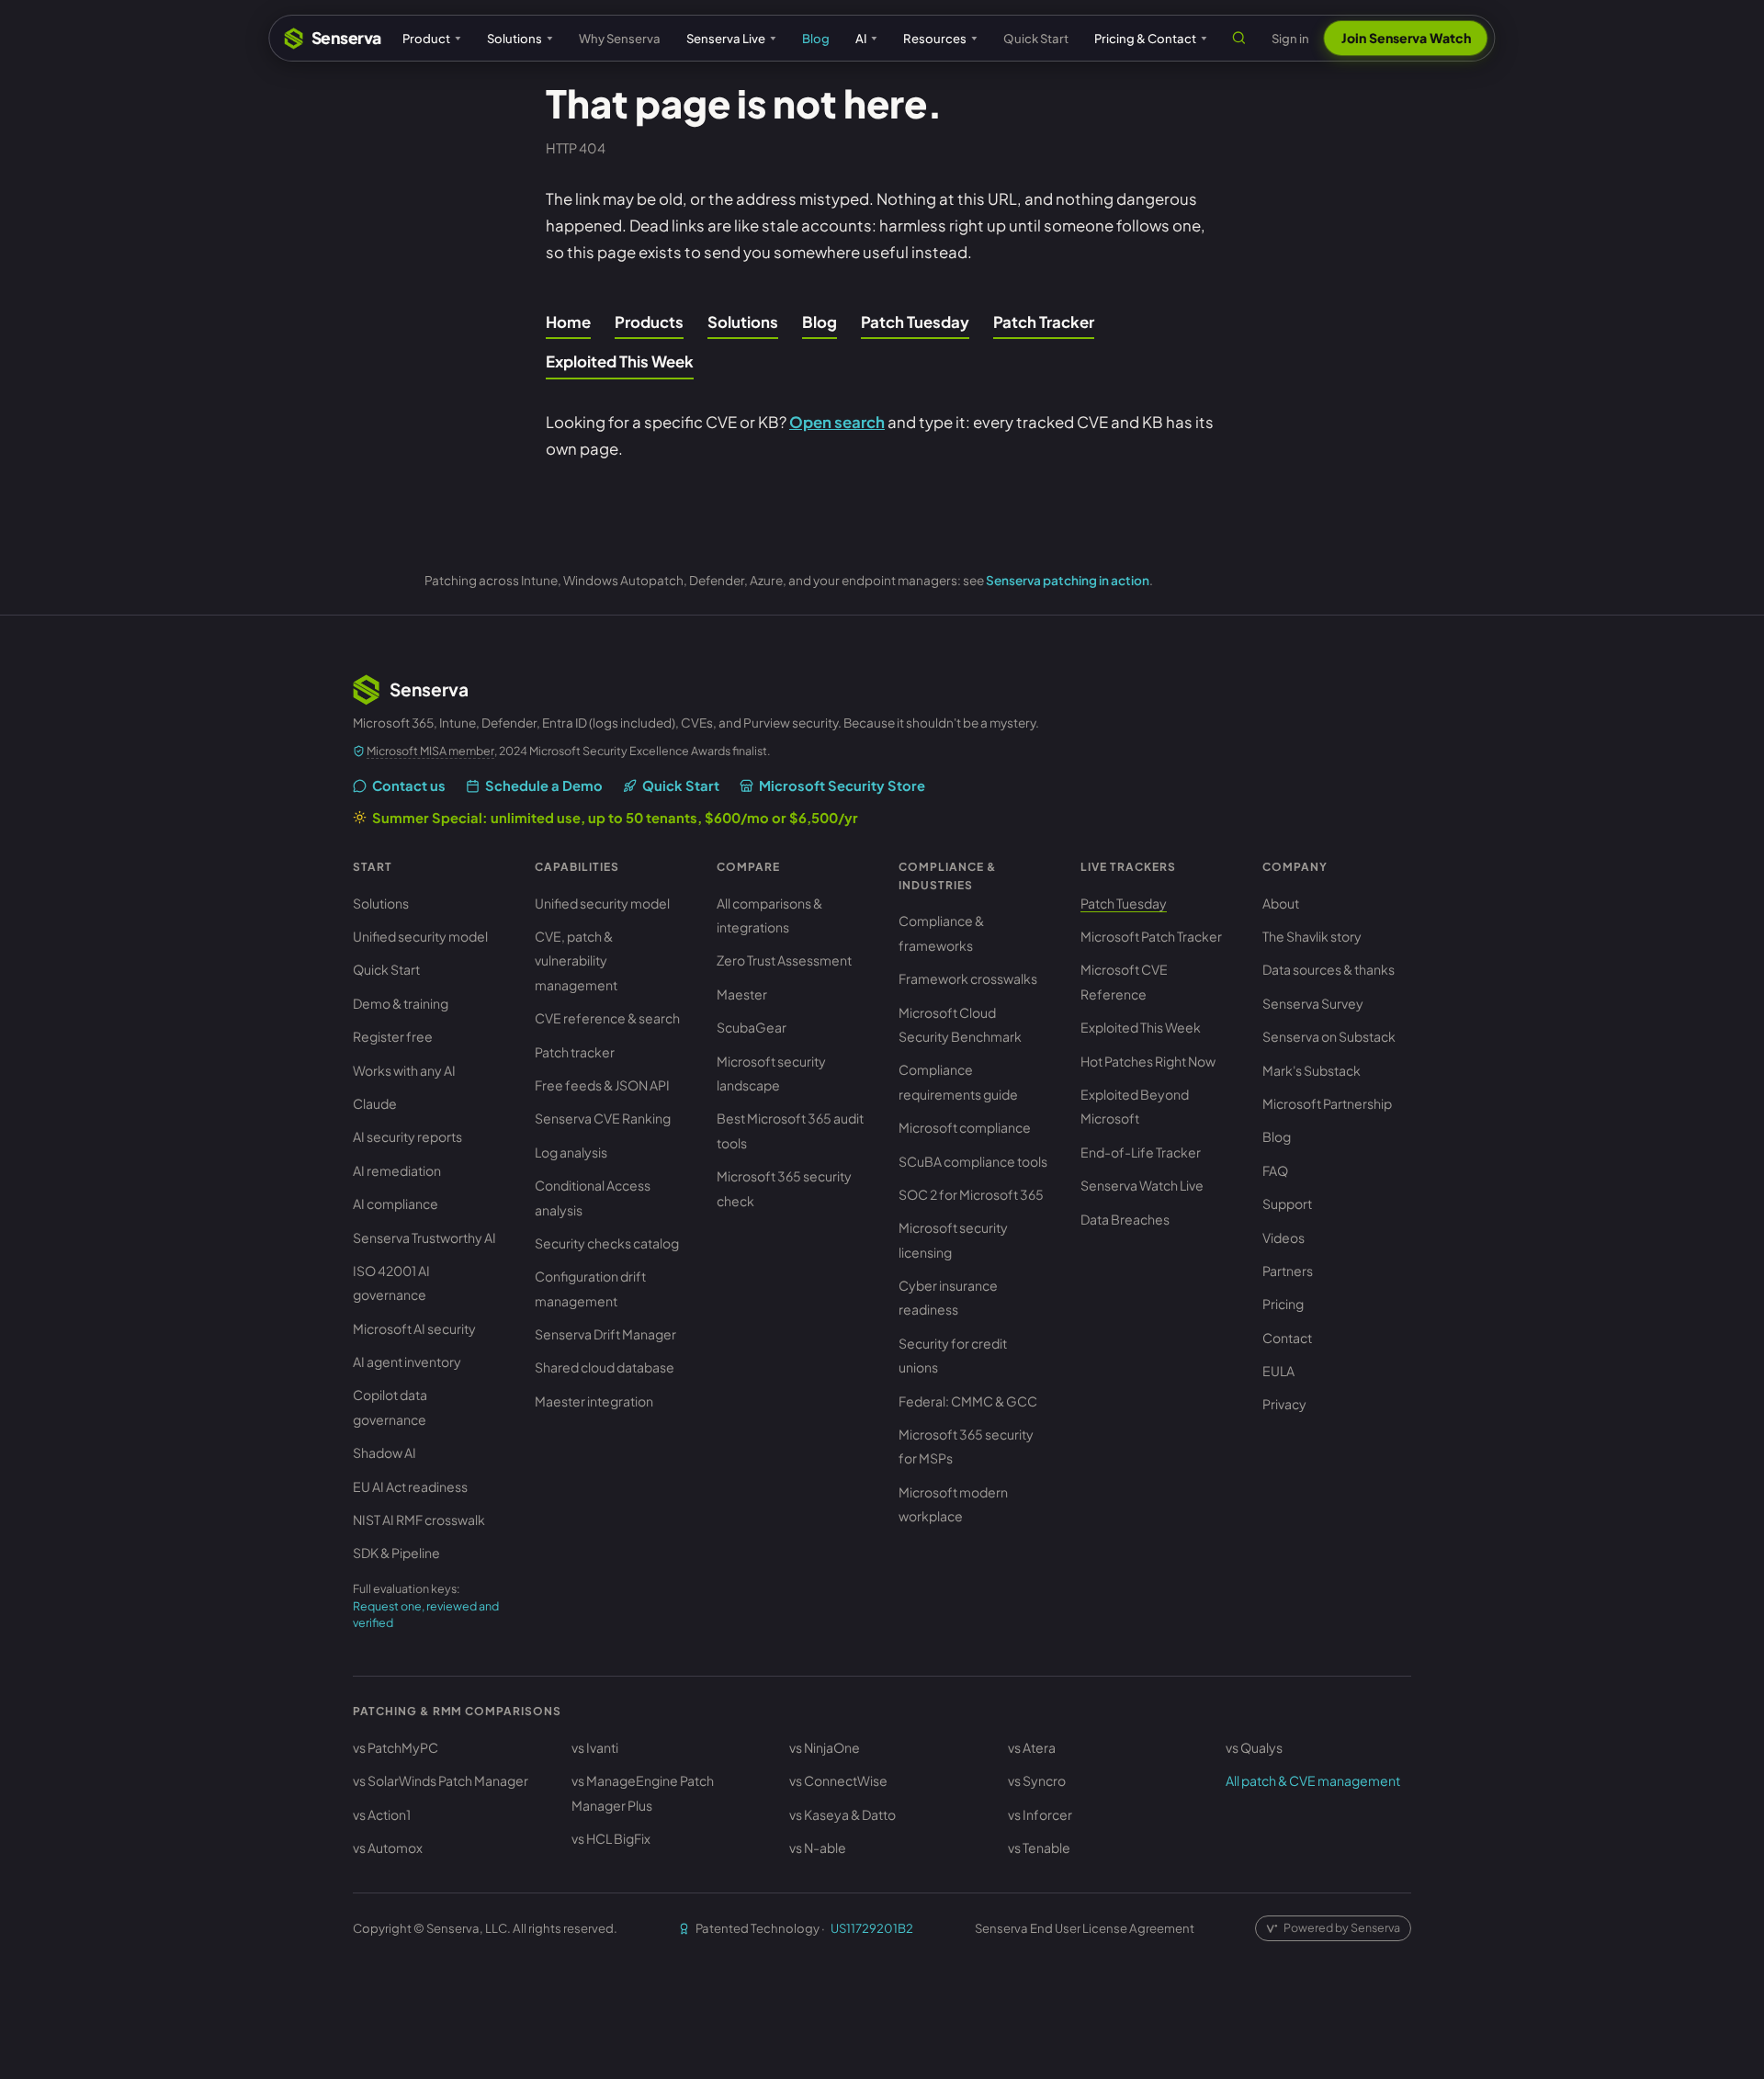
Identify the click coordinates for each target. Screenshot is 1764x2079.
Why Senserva (620, 38)
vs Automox (388, 1847)
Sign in (1290, 38)
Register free (393, 1036)
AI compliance (396, 1203)
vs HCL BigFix (611, 1838)
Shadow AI (384, 1452)
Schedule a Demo (544, 785)
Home (568, 322)
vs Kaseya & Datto (842, 1814)
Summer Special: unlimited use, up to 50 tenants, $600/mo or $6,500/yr (615, 818)
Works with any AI (404, 1070)
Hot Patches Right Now (1148, 1061)
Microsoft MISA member (430, 751)
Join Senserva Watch (1406, 38)
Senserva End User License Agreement (1085, 1928)
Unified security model (420, 936)
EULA (1278, 1371)
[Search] (1239, 38)
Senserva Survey (1313, 1003)
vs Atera (1032, 1747)
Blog (816, 38)
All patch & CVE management (1313, 1780)
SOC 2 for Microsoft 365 (971, 1194)
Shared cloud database (605, 1367)
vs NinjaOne (825, 1747)
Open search (837, 422)
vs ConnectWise (838, 1780)
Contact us (409, 785)
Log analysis (571, 1152)
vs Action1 (382, 1814)
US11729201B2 (872, 1928)
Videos (1283, 1237)
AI (861, 38)
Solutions (514, 38)
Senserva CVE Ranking (603, 1118)
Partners (1288, 1271)
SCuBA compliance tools (973, 1161)
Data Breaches (1125, 1219)
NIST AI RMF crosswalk (419, 1520)
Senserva (346, 38)
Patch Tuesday (915, 322)
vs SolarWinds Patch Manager (441, 1780)
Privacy (1284, 1404)
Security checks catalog (607, 1243)
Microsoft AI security (414, 1328)
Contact (1287, 1338)
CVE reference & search (607, 1018)
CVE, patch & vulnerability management (576, 960)
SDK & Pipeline (396, 1553)
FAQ (1275, 1170)
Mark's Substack (1312, 1070)
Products (649, 322)
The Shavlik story (1312, 936)
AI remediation (397, 1170)
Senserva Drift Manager (605, 1334)
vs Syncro (1037, 1780)
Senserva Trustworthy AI (424, 1237)
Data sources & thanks (1329, 969)
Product (426, 38)
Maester (742, 994)
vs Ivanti (595, 1747)
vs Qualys (1254, 1747)
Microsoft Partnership (1327, 1103)
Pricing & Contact (1145, 38)
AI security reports (407, 1136)
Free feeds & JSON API (602, 1085)
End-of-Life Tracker (1141, 1152)
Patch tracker (575, 1052)
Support (1287, 1203)
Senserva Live (726, 38)
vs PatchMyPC (396, 1747)
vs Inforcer (1040, 1814)
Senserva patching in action (1068, 580)
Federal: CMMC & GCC (968, 1401)
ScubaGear (752, 1027)
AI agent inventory (407, 1362)
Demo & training (401, 1003)
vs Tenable (1039, 1847)
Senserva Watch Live (1142, 1185)
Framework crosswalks (968, 978)
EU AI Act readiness (410, 1486)
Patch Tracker (1044, 322)
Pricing (1283, 1304)
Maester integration (594, 1401)
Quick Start (1036, 38)
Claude (375, 1103)
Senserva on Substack (1329, 1036)
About (1281, 903)
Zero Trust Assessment (784, 960)
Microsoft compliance (965, 1127)
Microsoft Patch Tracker (1151, 936)
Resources (935, 38)
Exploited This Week (620, 362)
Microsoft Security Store (842, 785)
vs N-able (818, 1847)
